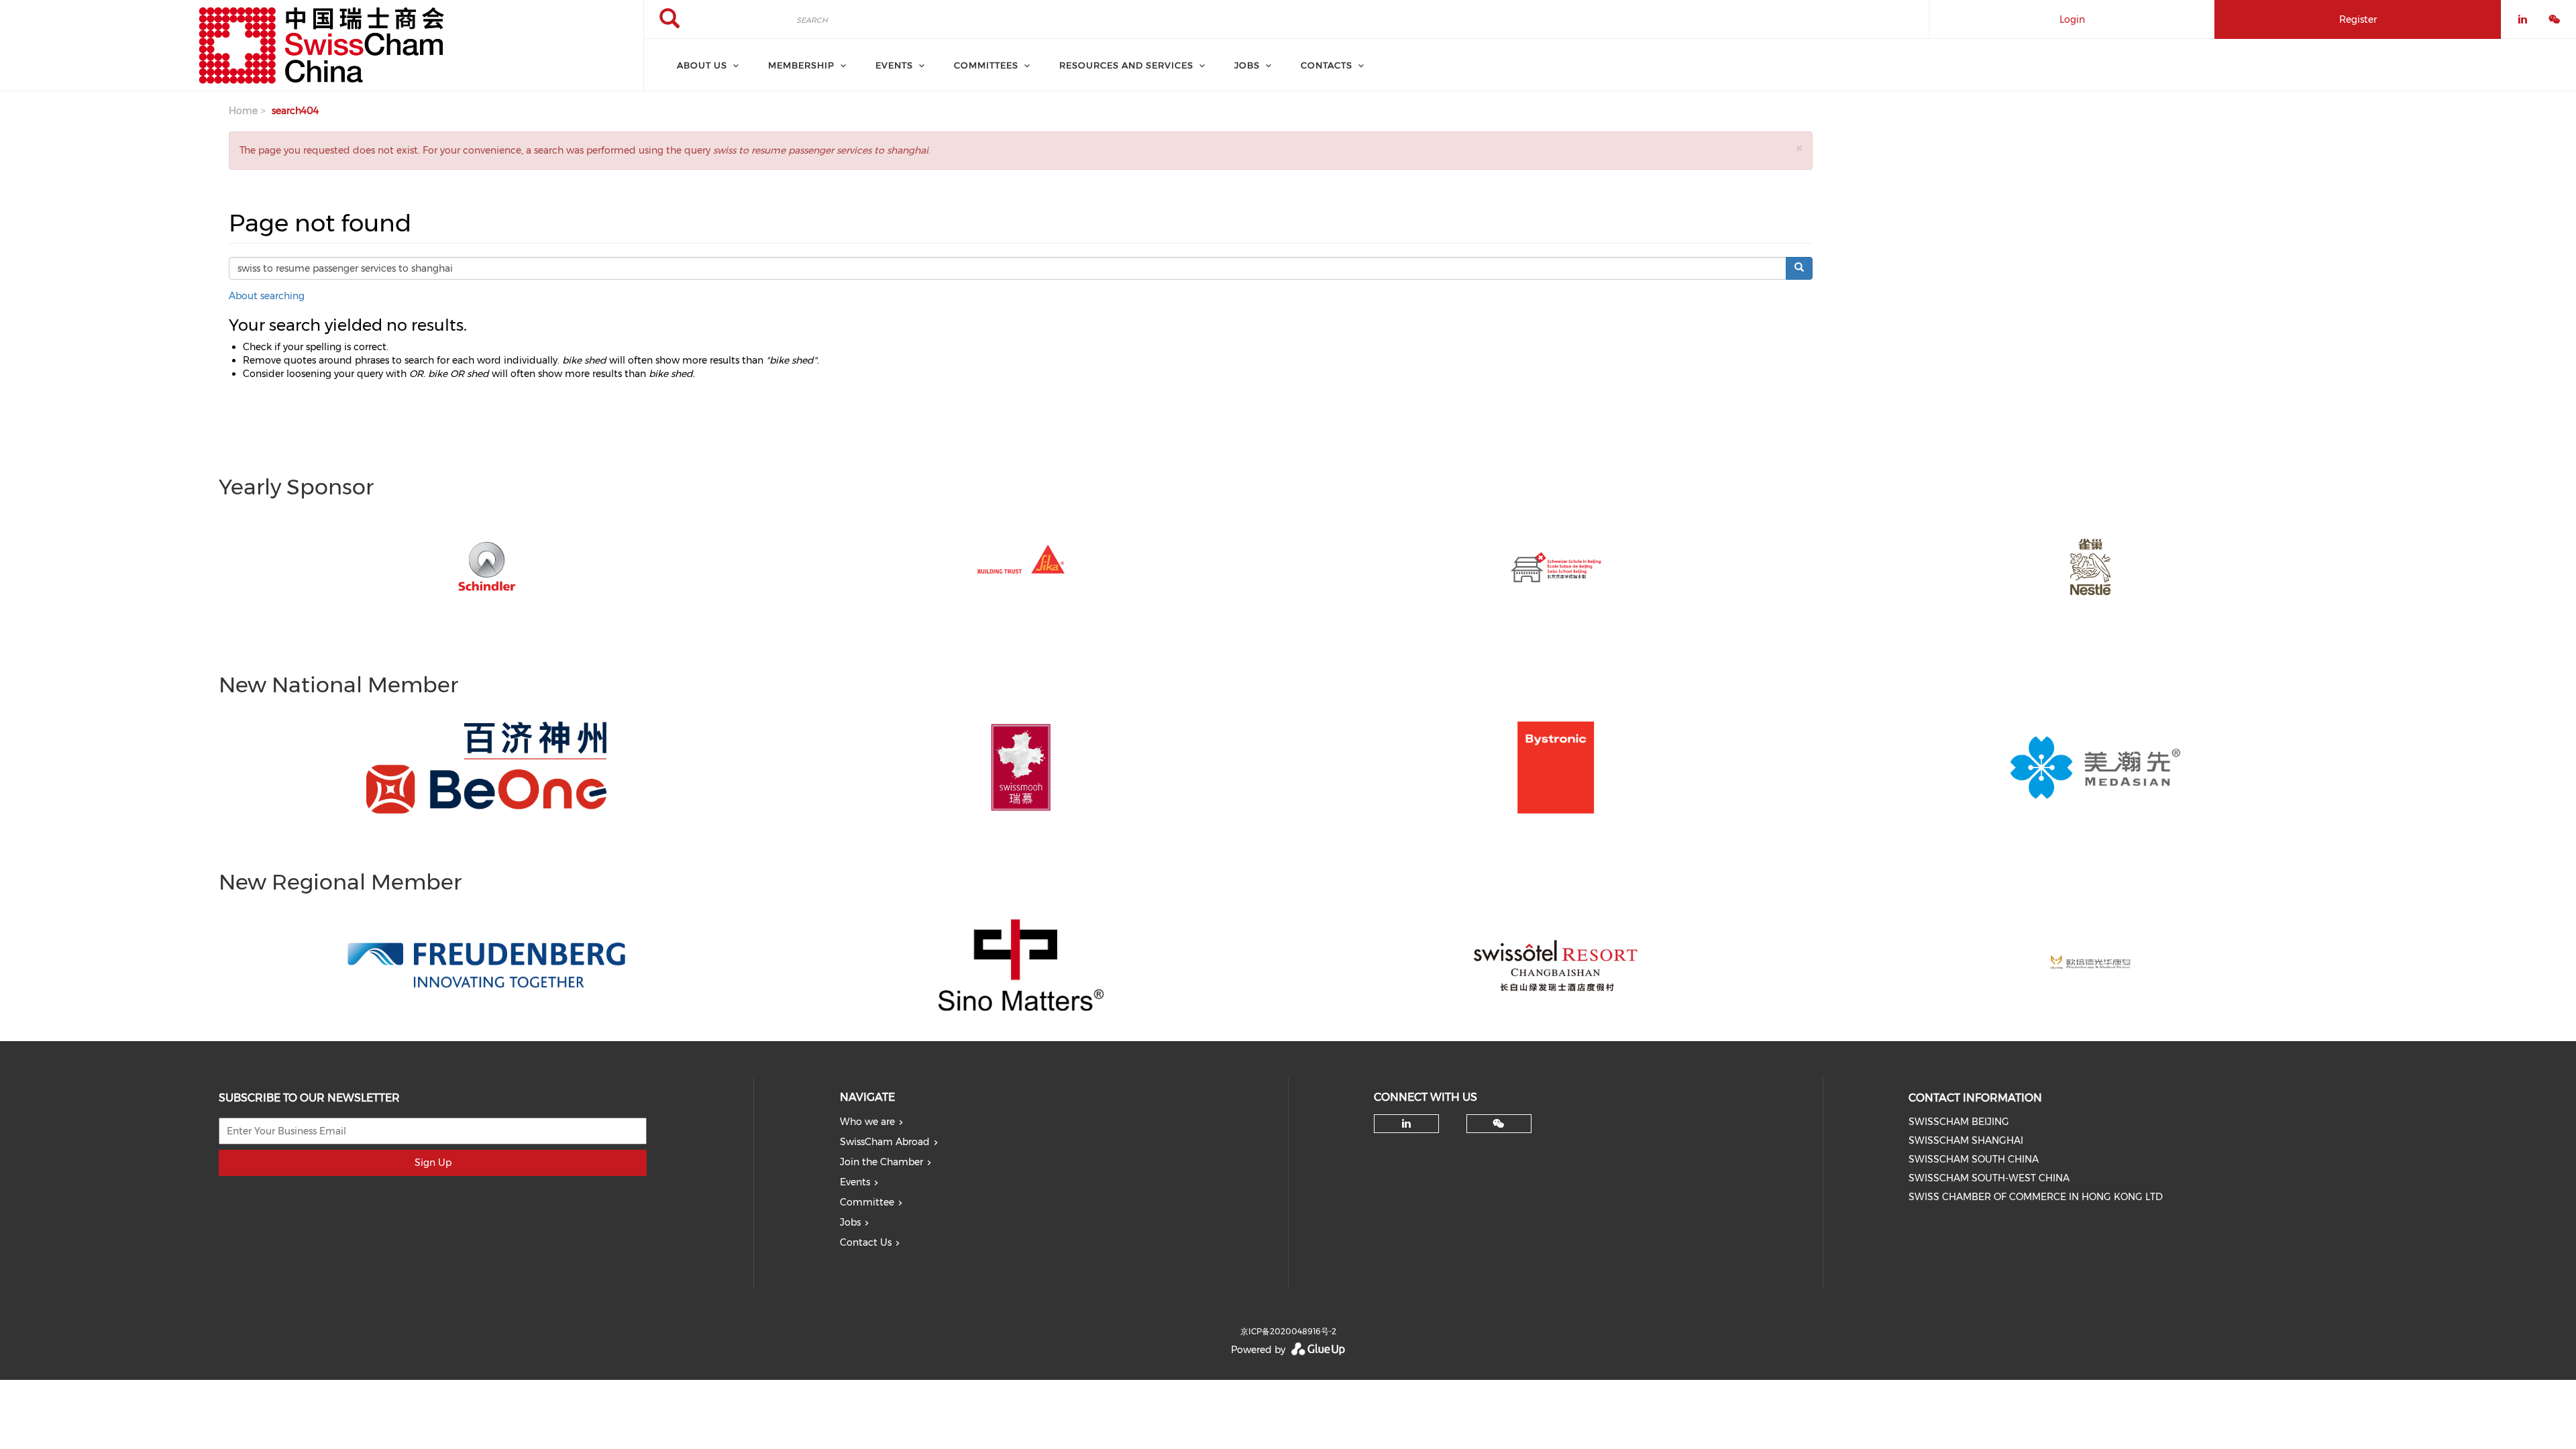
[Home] (322, 46)
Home (243, 111)
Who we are (867, 1122)
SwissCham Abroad (885, 1142)
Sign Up (433, 1163)
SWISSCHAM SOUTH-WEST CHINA (1989, 1178)
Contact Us (866, 1242)
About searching (267, 296)
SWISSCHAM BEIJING (1959, 1122)
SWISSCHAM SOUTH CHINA (1974, 1159)
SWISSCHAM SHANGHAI (1966, 1140)
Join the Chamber (881, 1162)
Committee (867, 1202)
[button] (1799, 148)
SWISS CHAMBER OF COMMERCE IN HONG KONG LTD (2036, 1197)
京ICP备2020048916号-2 (1288, 1331)
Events (855, 1182)
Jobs (850, 1222)
